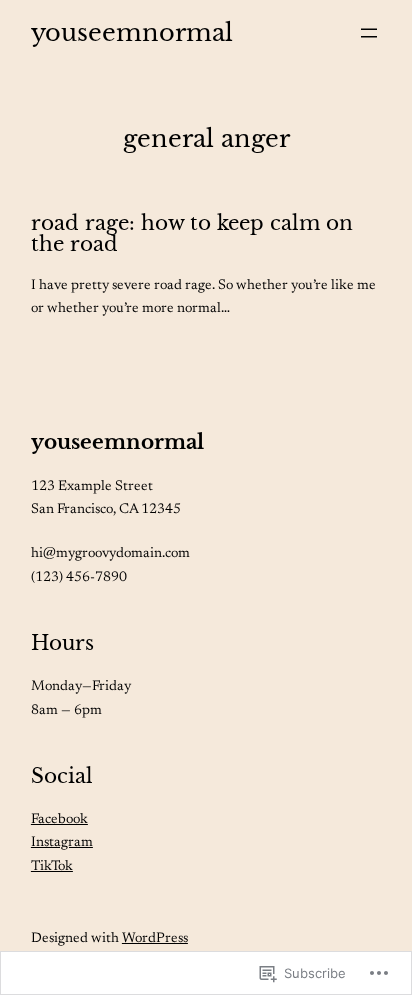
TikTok (52, 867)
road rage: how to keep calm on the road (192, 233)
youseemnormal (117, 441)
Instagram (62, 843)
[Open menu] (369, 33)
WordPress (155, 939)
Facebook (59, 820)
